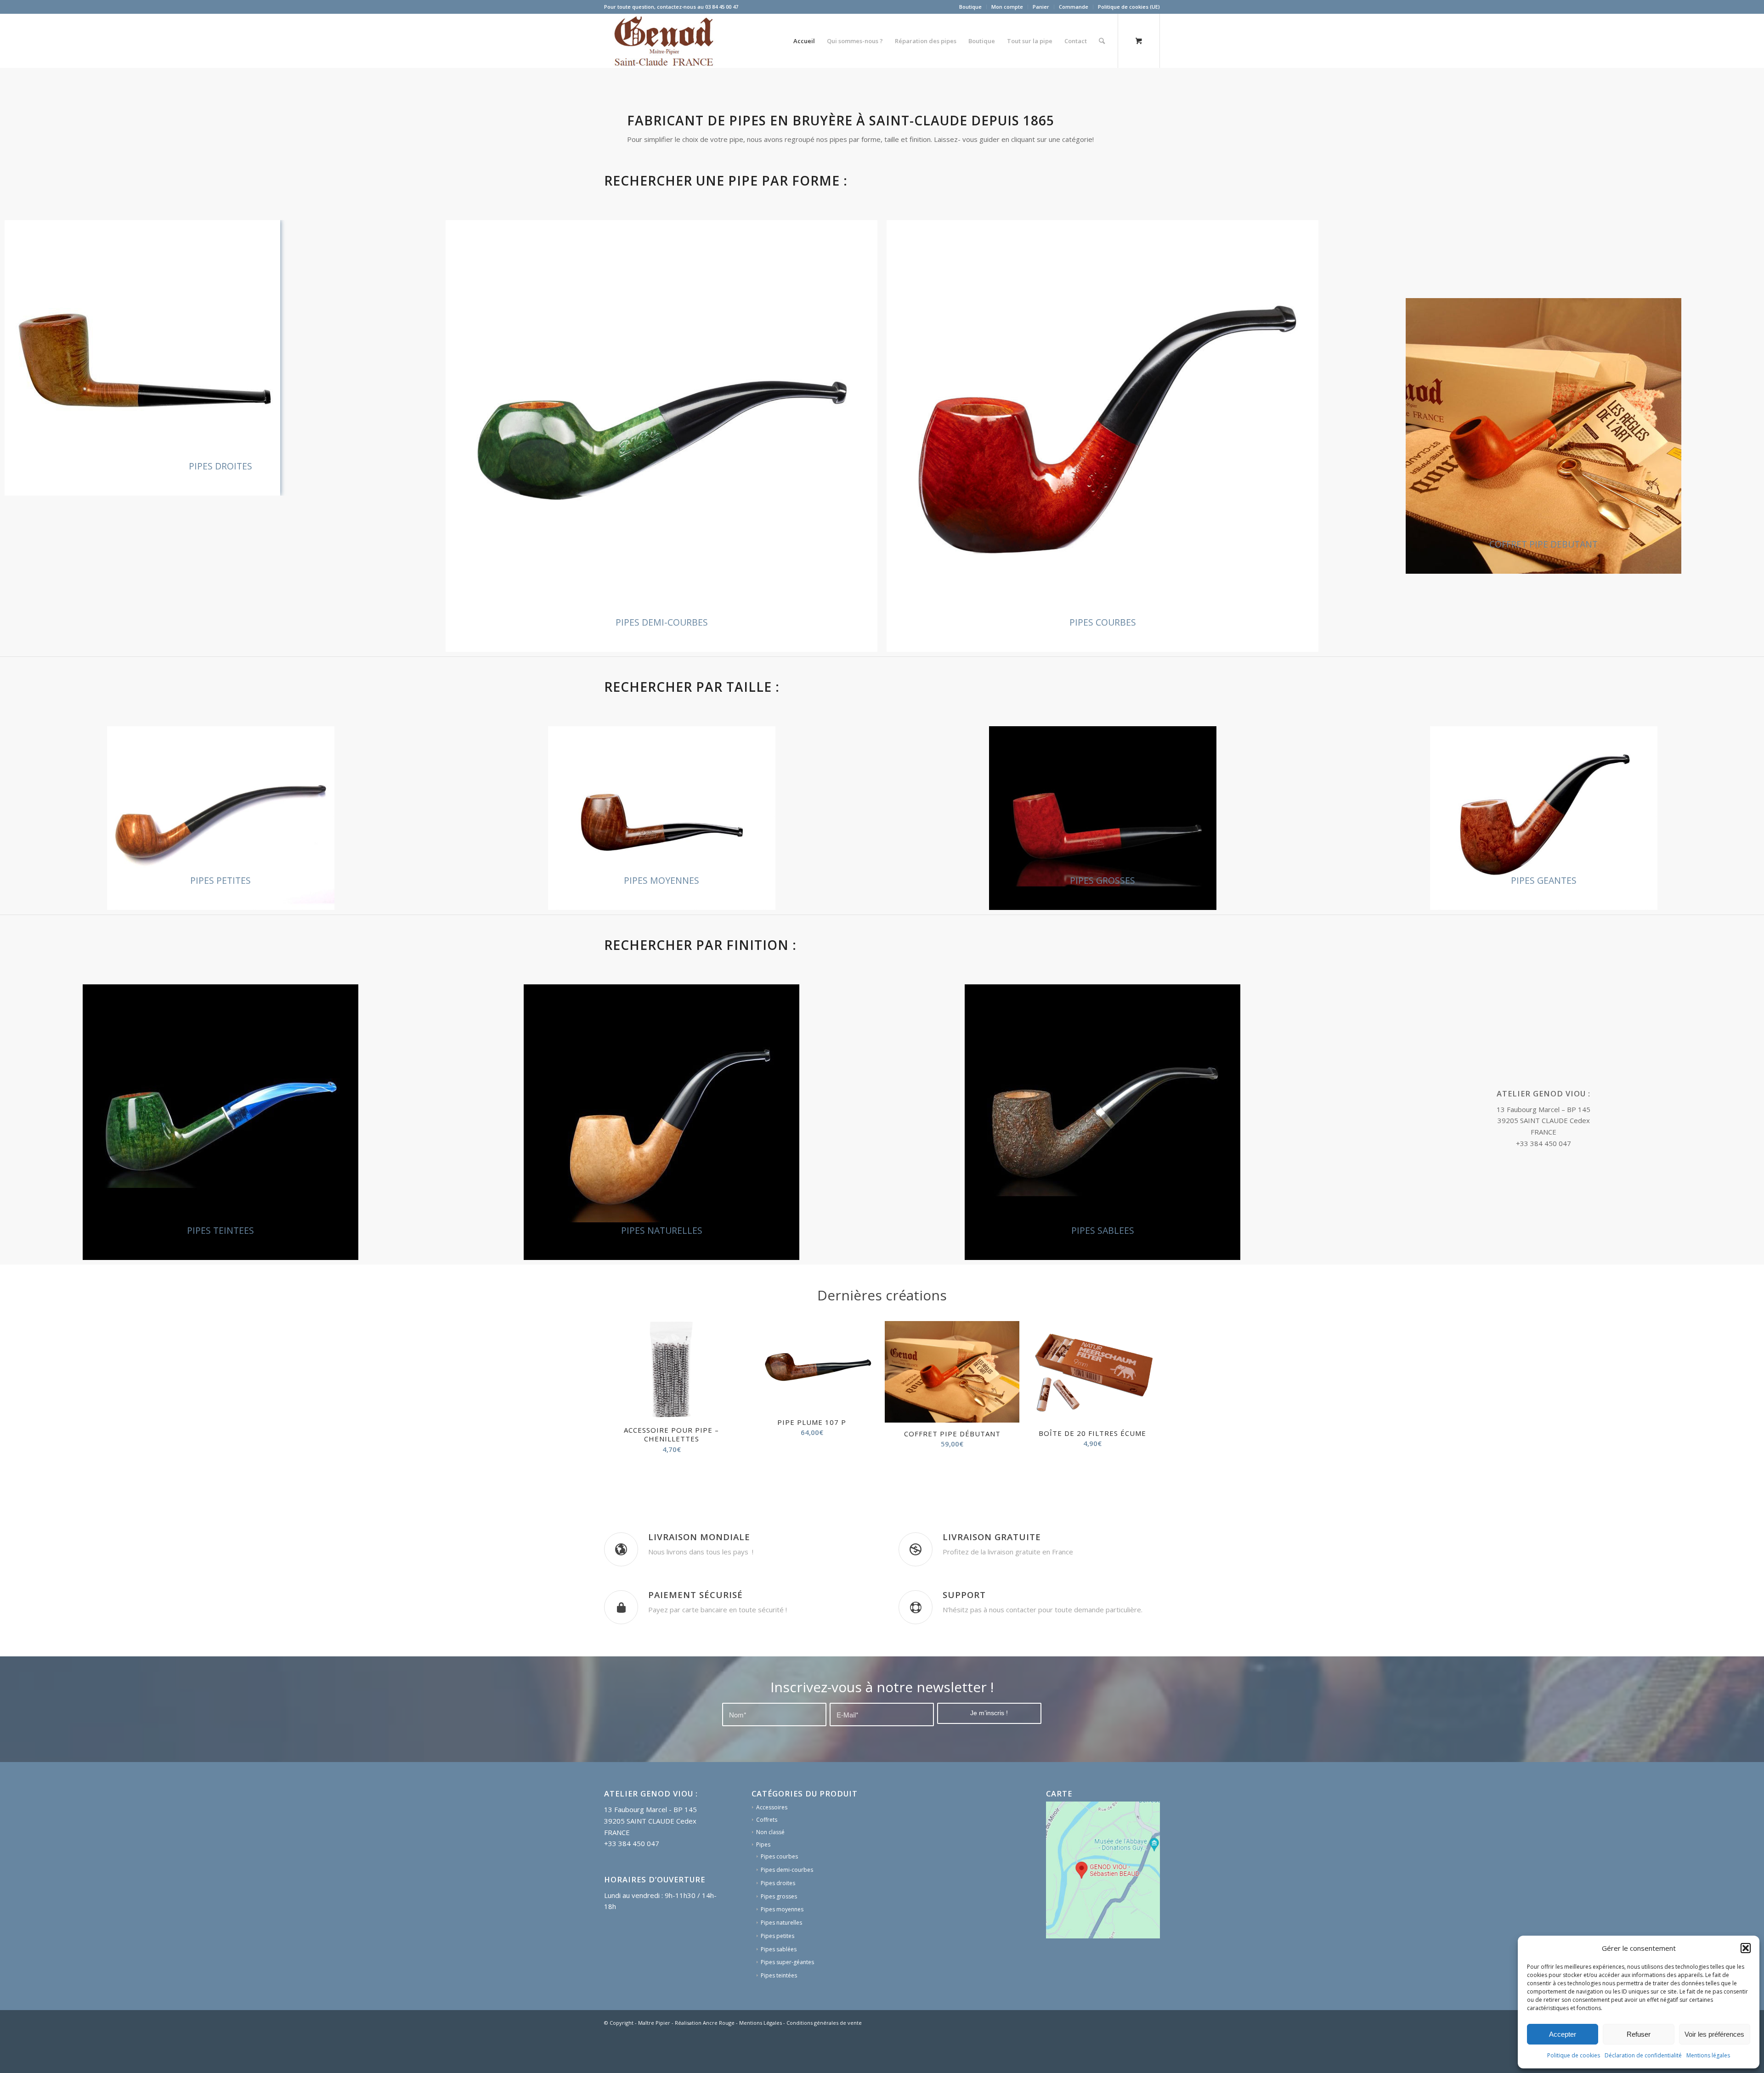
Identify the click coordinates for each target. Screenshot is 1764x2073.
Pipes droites (778, 1920)
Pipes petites (777, 1973)
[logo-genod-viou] (663, 41)
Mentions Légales (760, 2060)
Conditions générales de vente (824, 2060)
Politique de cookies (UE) (1129, 7)
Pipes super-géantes (787, 1999)
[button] (1746, 1948)
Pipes (763, 1882)
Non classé (770, 1869)
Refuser (1639, 2034)
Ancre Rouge (719, 2060)
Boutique (970, 7)
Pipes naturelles (781, 1960)
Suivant (1146, 1394)
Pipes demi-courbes (787, 1907)
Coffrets (767, 1857)
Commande (1074, 7)
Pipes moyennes (782, 1946)
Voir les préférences (1714, 2034)
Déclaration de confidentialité (1643, 2055)
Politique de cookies (1574, 2055)
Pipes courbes (779, 1894)
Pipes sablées (779, 1986)
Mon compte (1007, 7)
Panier (1041, 7)
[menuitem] (971, 7)
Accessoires (772, 1844)
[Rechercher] (1102, 41)
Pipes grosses (779, 1934)
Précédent (618, 1394)
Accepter (1563, 2034)
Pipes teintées (779, 2013)
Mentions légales (1708, 2055)
